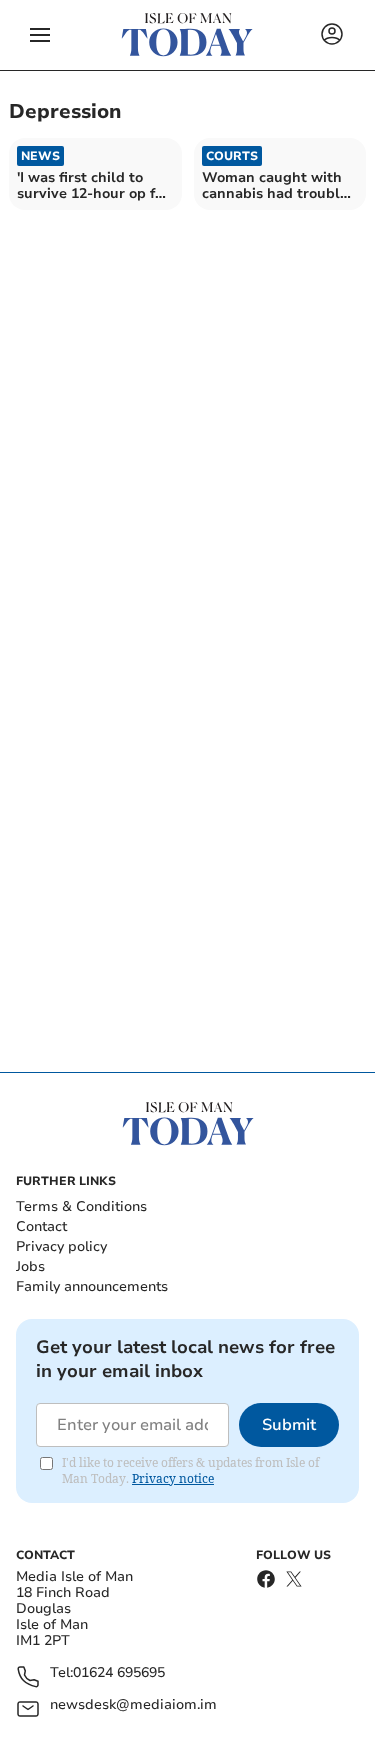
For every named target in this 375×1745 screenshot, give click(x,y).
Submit (289, 1425)
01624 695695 (119, 1673)
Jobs (30, 1266)
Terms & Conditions (81, 1206)
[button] (40, 35)
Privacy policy (61, 1246)
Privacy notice (173, 1478)
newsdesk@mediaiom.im (133, 1705)
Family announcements (92, 1286)
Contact (41, 1226)
